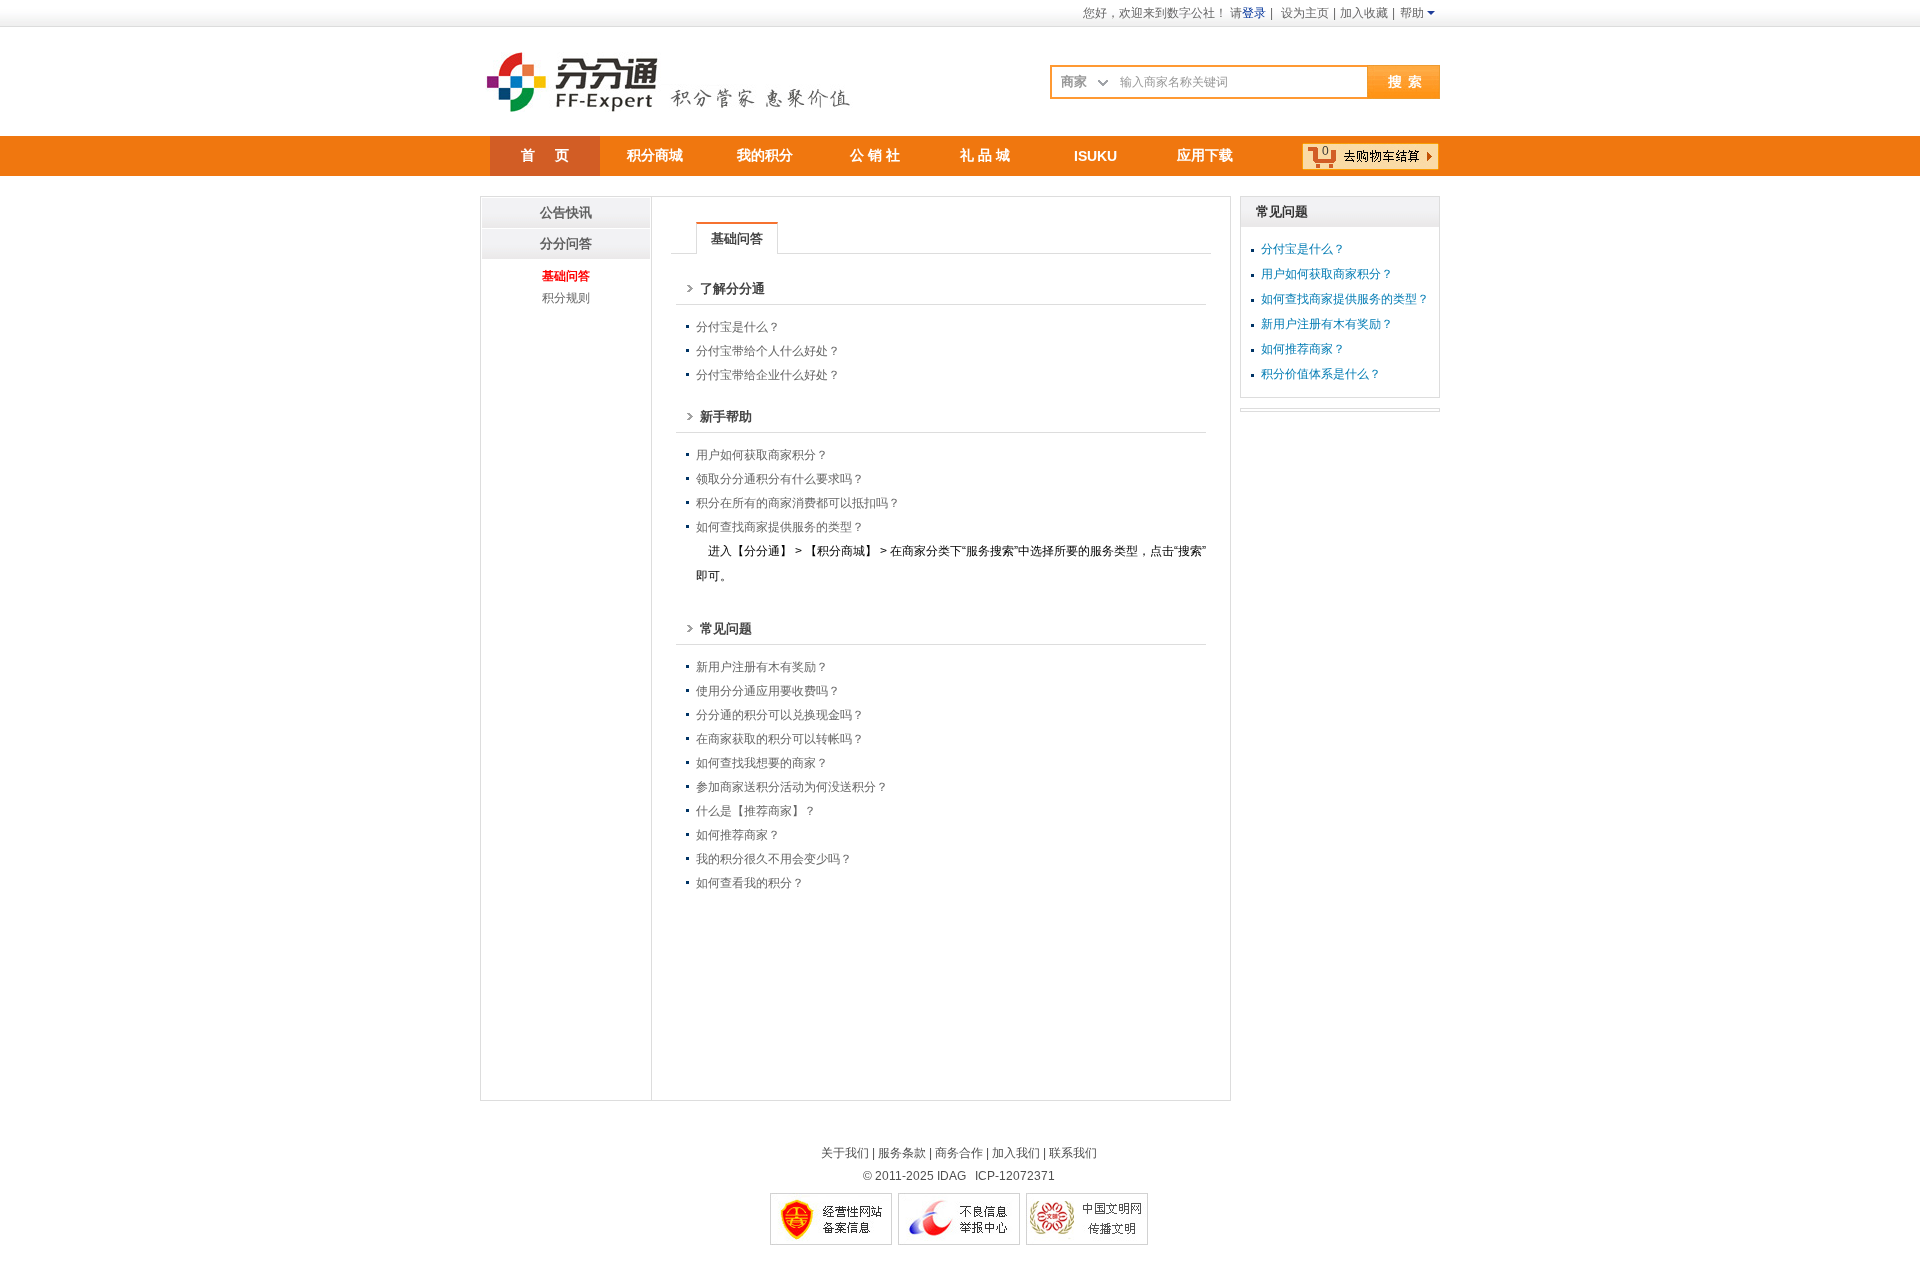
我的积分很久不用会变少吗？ (774, 859)
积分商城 (655, 155)
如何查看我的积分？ (750, 883)
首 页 (545, 155)
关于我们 (845, 1153)
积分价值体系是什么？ (1321, 374)
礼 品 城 (985, 155)
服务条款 (902, 1153)
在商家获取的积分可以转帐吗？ (780, 739)
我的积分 (765, 155)
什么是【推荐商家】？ (756, 811)
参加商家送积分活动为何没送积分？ (792, 787)
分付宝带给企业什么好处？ (768, 375)
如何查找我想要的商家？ (762, 763)
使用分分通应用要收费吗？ (768, 691)
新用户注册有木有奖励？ (762, 667)
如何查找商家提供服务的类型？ (780, 527)
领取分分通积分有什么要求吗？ (780, 479)
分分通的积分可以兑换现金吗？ (780, 715)
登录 (1254, 13)
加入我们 (1016, 1153)
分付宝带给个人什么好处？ (768, 351)
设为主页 (1305, 13)
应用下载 (1205, 155)
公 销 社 (875, 155)
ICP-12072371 (1015, 1176)
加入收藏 (1364, 13)
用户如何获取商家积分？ (762, 455)
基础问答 (566, 276)
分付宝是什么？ (738, 327)
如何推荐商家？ (738, 835)
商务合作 (959, 1153)
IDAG (951, 1176)
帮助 (1412, 13)
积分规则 (566, 298)
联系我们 (1073, 1153)
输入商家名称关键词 (1174, 82)
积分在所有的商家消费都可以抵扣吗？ (798, 503)
